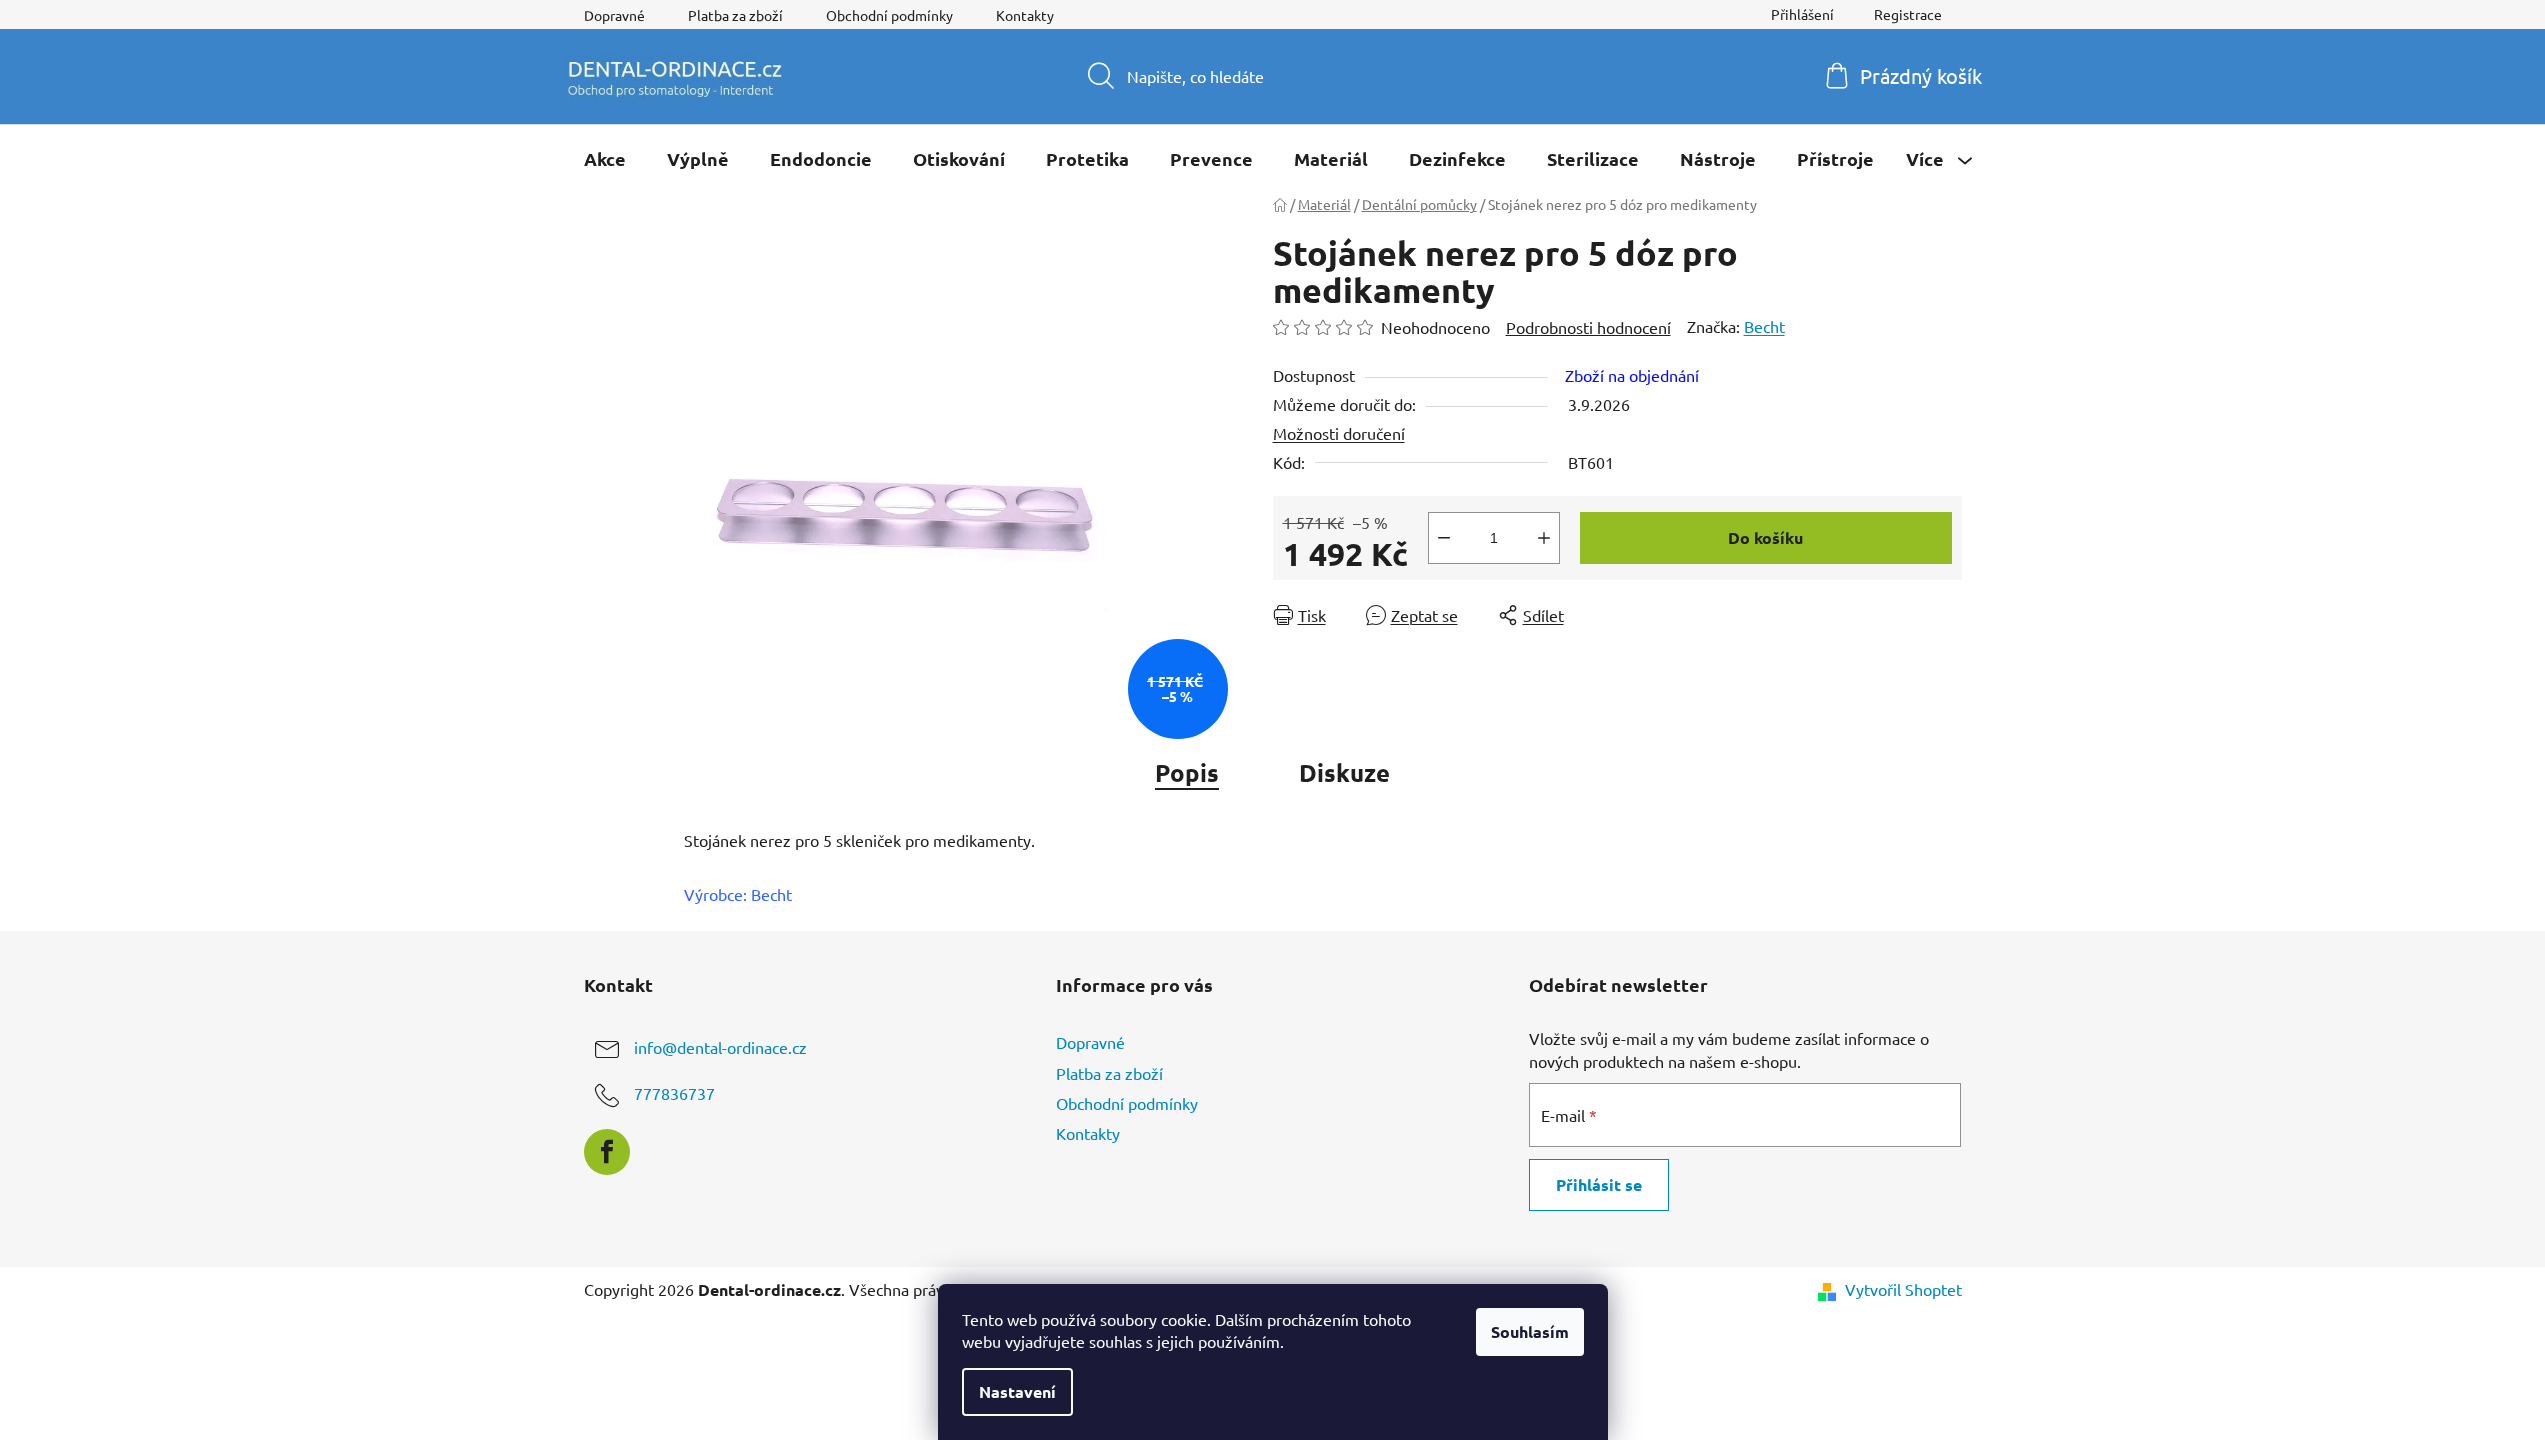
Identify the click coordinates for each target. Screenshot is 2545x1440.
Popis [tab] (1187, 772)
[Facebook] (607, 1152)
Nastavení (1017, 1391)
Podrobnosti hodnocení (1588, 327)
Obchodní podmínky (889, 15)
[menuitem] (605, 159)
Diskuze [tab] (1344, 772)
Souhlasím (1530, 1331)
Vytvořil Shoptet (1903, 1289)
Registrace (1908, 14)
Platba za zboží (735, 15)
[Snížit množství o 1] (1444, 538)
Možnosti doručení (1339, 433)
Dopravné (614, 15)
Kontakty (1025, 15)
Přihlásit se (1599, 1184)
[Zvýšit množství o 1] (1544, 538)
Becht (1764, 326)
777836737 (674, 1094)
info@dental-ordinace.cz (720, 1048)
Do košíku (1765, 537)
